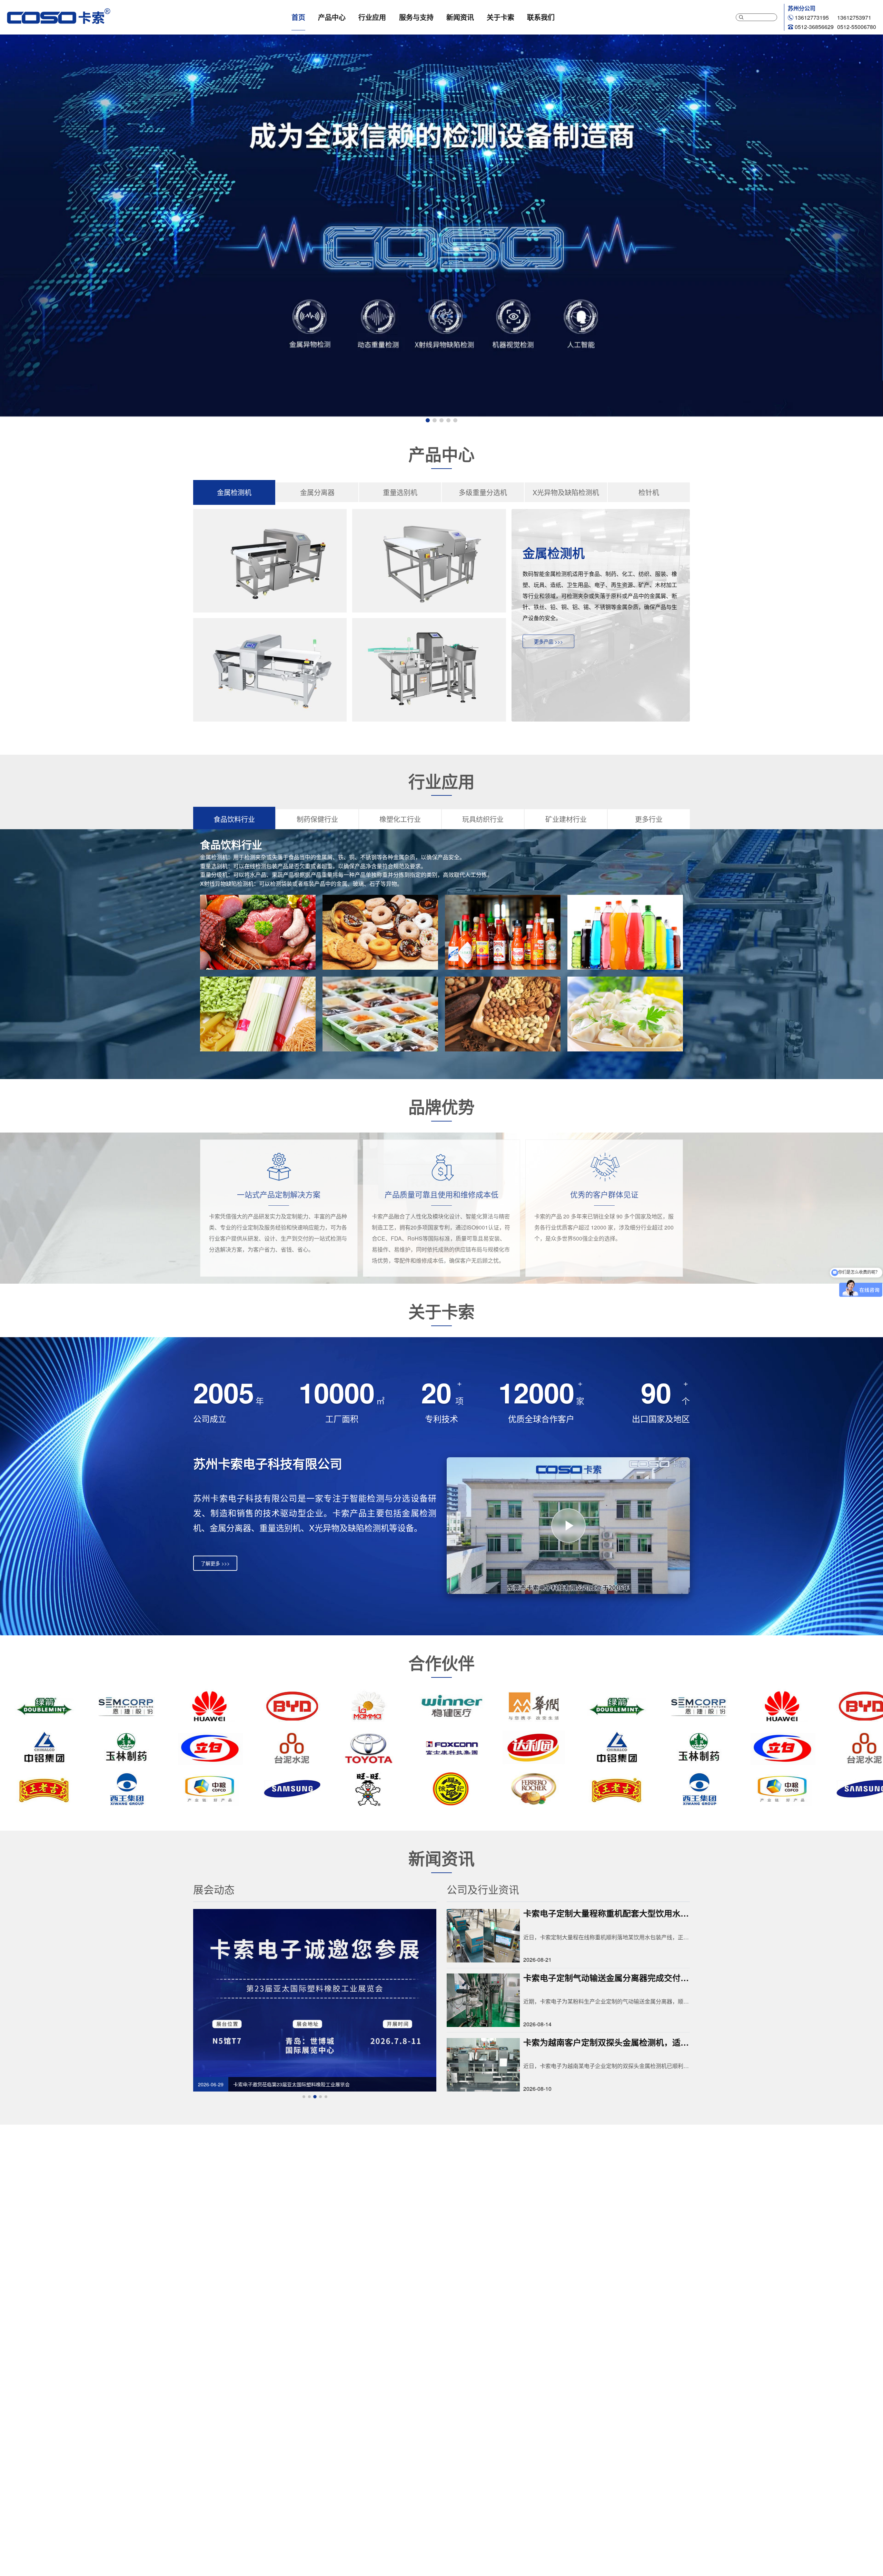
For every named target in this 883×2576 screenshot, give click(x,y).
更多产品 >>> (548, 641)
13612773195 (812, 17)
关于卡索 (500, 17)
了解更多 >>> (215, 1563)
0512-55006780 (857, 27)
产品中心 (332, 17)
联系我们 (541, 17)
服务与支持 (416, 17)
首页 (298, 17)
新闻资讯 (460, 17)
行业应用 (372, 17)
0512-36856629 (814, 27)
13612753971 (854, 17)
